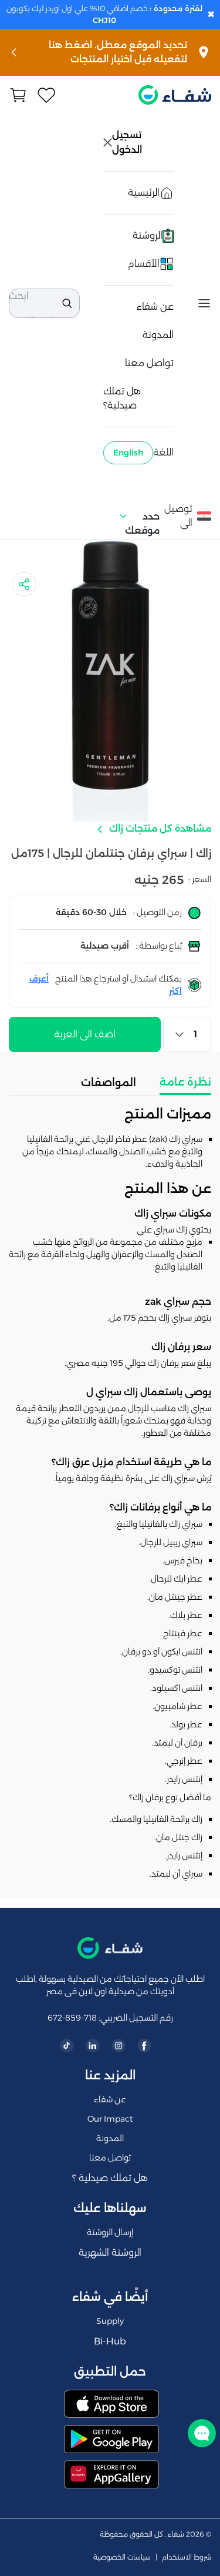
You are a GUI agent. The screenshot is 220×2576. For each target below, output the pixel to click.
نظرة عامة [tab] (185, 1082)
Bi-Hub (110, 2341)
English (128, 453)
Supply (110, 2321)
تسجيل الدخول (128, 142)
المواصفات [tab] (109, 1083)
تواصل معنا (149, 363)
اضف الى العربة (85, 1034)
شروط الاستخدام (187, 2557)
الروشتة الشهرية (110, 2252)
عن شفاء (155, 306)
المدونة (158, 335)
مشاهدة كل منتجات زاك (159, 828)
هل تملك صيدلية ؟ (110, 2178)
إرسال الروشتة (110, 2232)
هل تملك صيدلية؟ (122, 398)
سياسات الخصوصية (122, 2557)
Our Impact (110, 2119)
